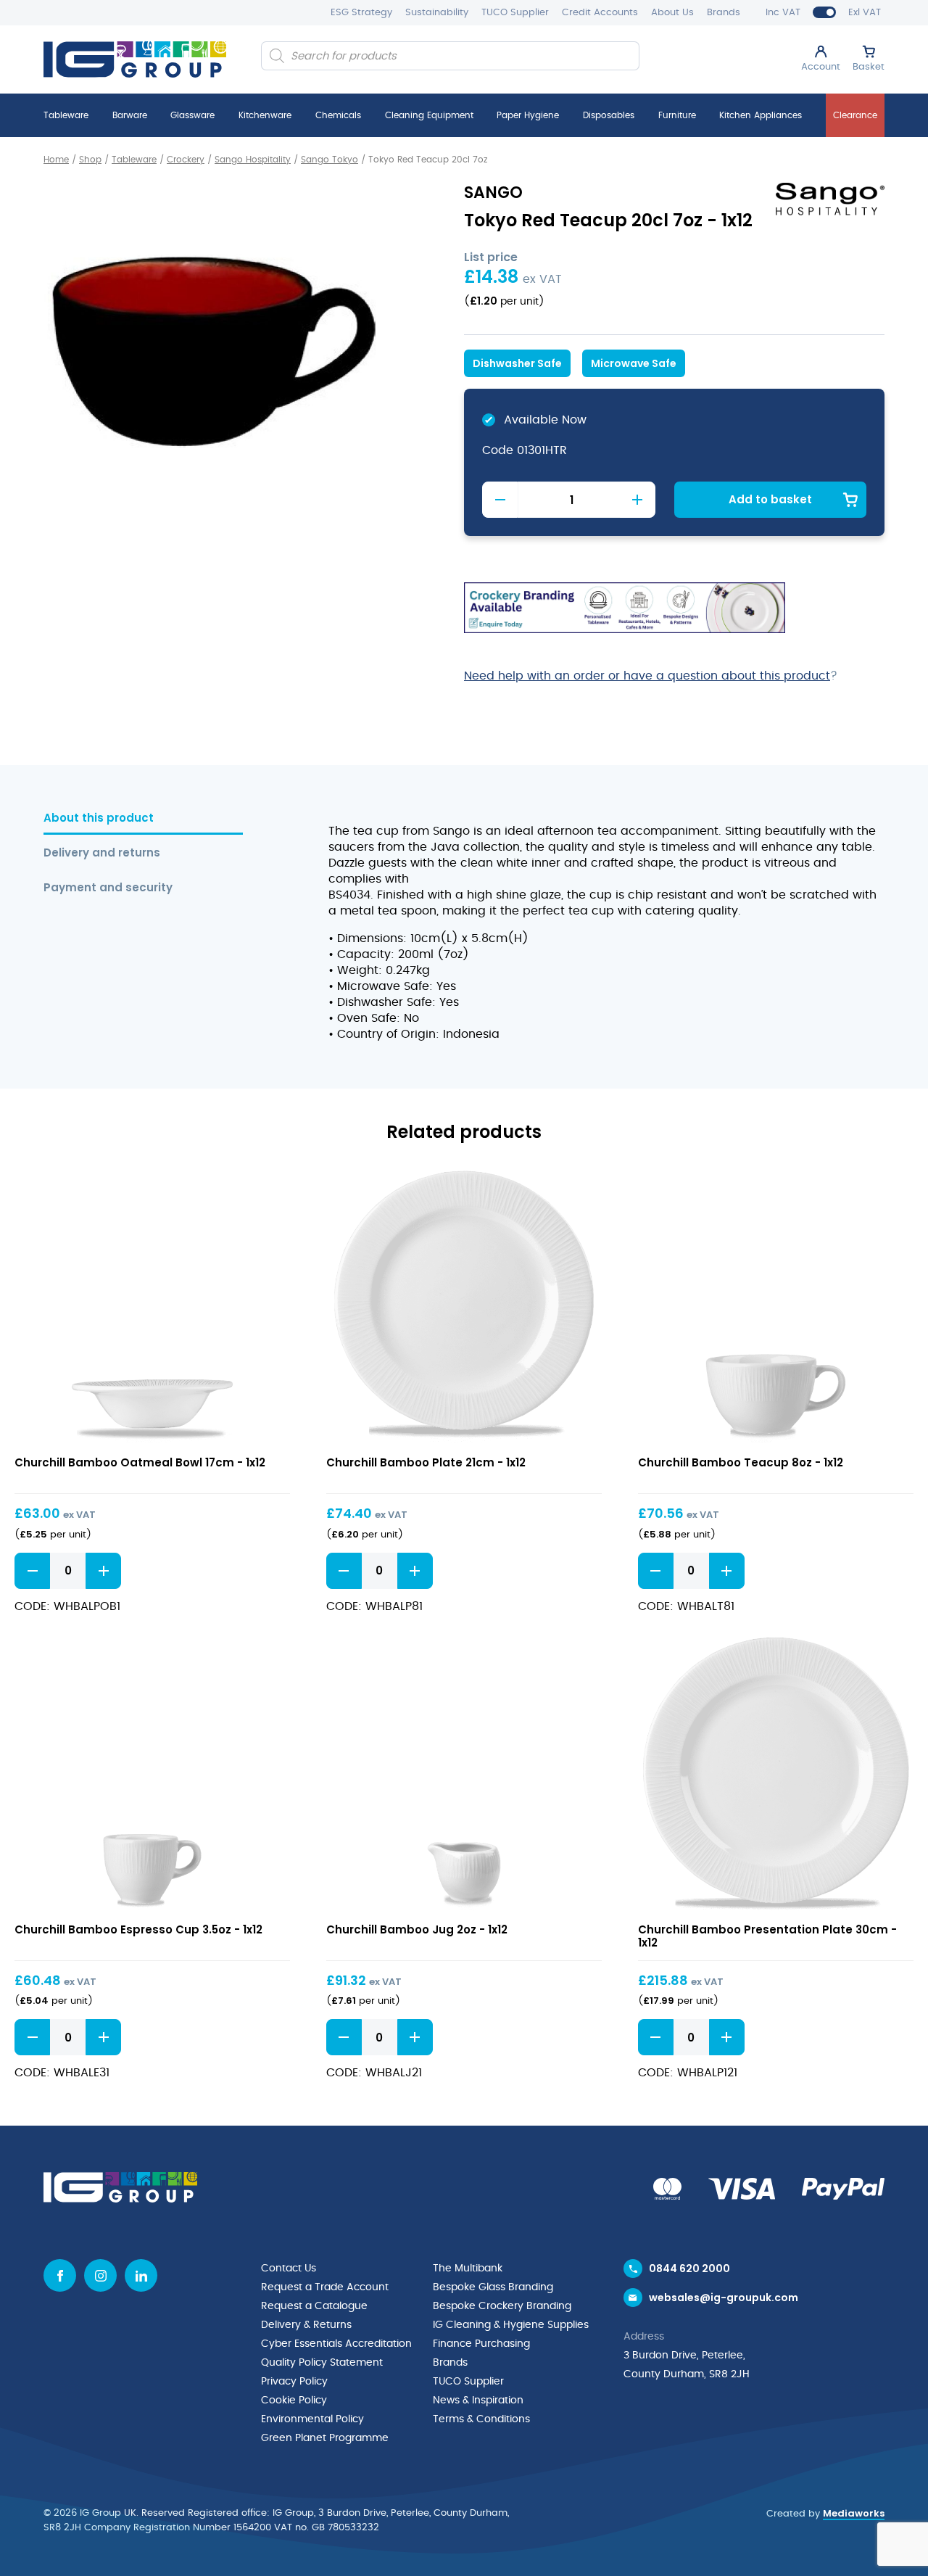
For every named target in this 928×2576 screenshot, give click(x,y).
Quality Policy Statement (322, 2363)
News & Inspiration (478, 2400)
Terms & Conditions (481, 2419)
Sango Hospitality (253, 160)
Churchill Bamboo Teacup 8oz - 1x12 (741, 1462)
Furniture (677, 115)
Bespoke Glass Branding (493, 2287)
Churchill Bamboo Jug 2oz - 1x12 (417, 1929)
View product (153, 1306)
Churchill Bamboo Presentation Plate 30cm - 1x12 (767, 1936)
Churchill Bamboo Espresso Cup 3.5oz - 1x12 (138, 1929)
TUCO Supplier (515, 13)
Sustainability (437, 13)
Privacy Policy (294, 2382)
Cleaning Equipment (429, 115)
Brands (724, 13)
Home (56, 160)
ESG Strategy (361, 13)
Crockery (186, 160)
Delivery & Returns (306, 2325)
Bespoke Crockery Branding (502, 2306)
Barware (130, 115)
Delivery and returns (102, 853)
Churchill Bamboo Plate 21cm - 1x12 (426, 1462)
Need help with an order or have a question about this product (647, 676)
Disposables (609, 115)
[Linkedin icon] (141, 2275)
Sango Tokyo (330, 160)
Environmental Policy (312, 2419)
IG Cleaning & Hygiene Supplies (511, 2325)
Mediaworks (854, 2513)
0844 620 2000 (689, 2269)
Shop (90, 160)
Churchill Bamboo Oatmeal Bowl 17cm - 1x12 (140, 1462)
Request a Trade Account (325, 2287)
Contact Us (289, 2269)
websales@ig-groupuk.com (724, 2298)
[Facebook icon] (60, 2275)
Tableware (66, 115)
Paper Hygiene (528, 115)
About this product (99, 818)
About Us (672, 13)
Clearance (855, 115)
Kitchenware (265, 115)
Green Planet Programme (325, 2438)
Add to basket (770, 499)
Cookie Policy (294, 2400)
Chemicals (338, 115)
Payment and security (108, 888)
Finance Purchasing (481, 2344)
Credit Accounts (600, 13)
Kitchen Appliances (761, 115)
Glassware (192, 115)
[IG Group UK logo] (135, 59)
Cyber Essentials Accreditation (336, 2344)
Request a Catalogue (314, 2306)
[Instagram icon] (100, 2275)
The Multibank (468, 2269)
